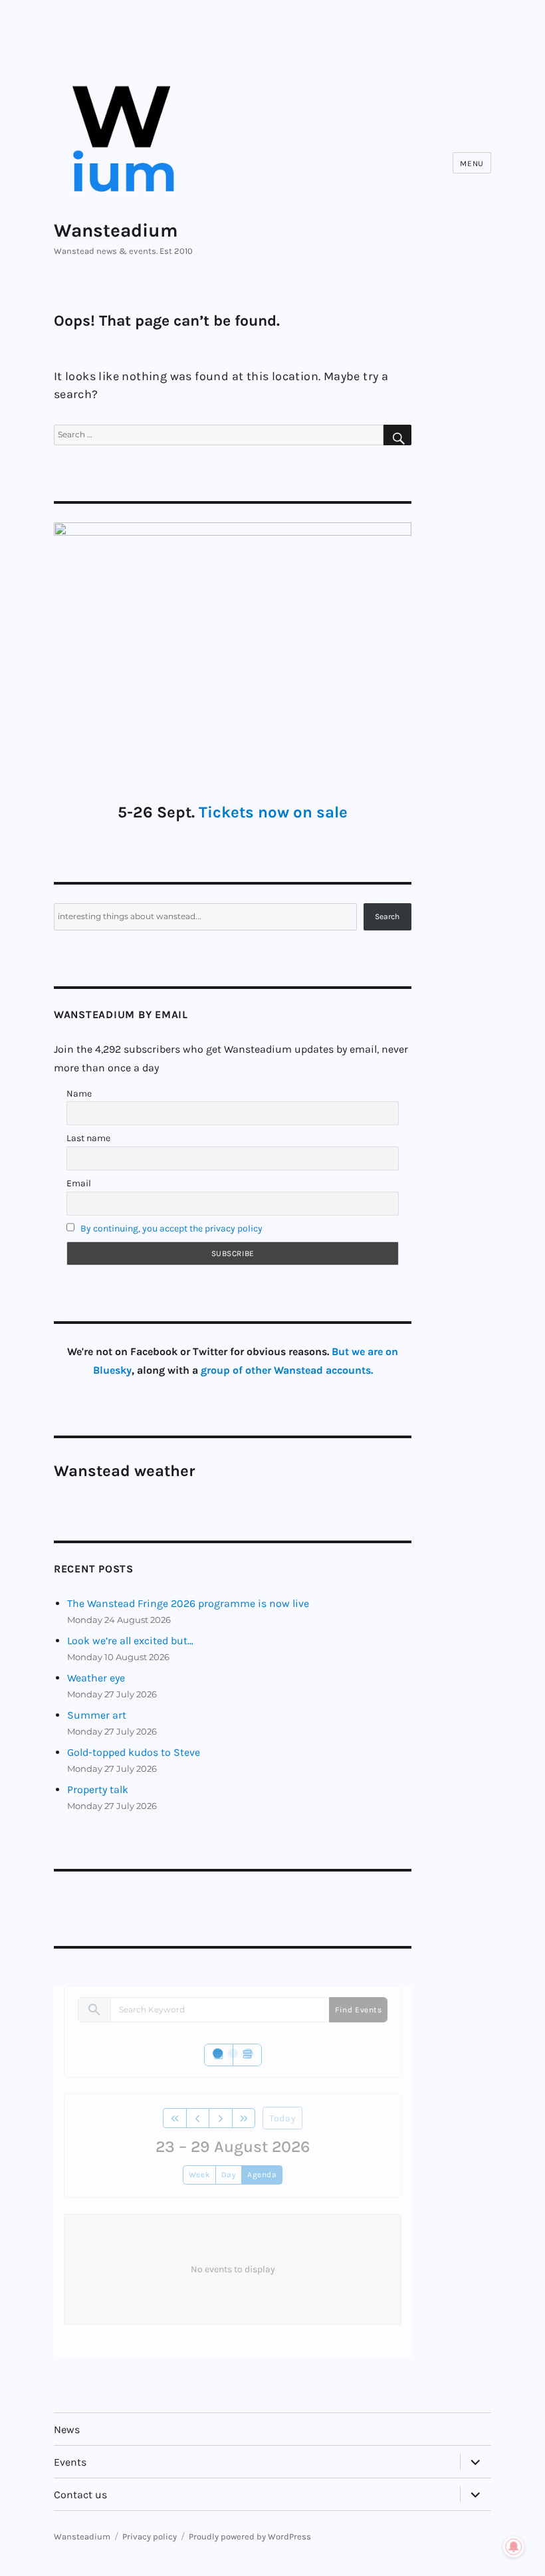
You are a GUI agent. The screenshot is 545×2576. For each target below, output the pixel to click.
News (67, 2429)
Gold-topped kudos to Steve (134, 1752)
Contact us (80, 2495)
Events (70, 2462)
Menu (472, 163)
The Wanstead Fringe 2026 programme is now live (188, 1603)
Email (79, 1183)
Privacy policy (150, 2536)
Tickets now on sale (273, 812)
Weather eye (96, 1678)
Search (387, 916)
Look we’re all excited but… (130, 1641)
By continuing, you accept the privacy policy (171, 1229)
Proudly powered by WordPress (250, 2536)
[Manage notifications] (514, 2547)
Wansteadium (116, 230)
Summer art (97, 1715)
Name (79, 1094)
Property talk (98, 1789)
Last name (88, 1138)
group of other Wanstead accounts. (287, 1370)
